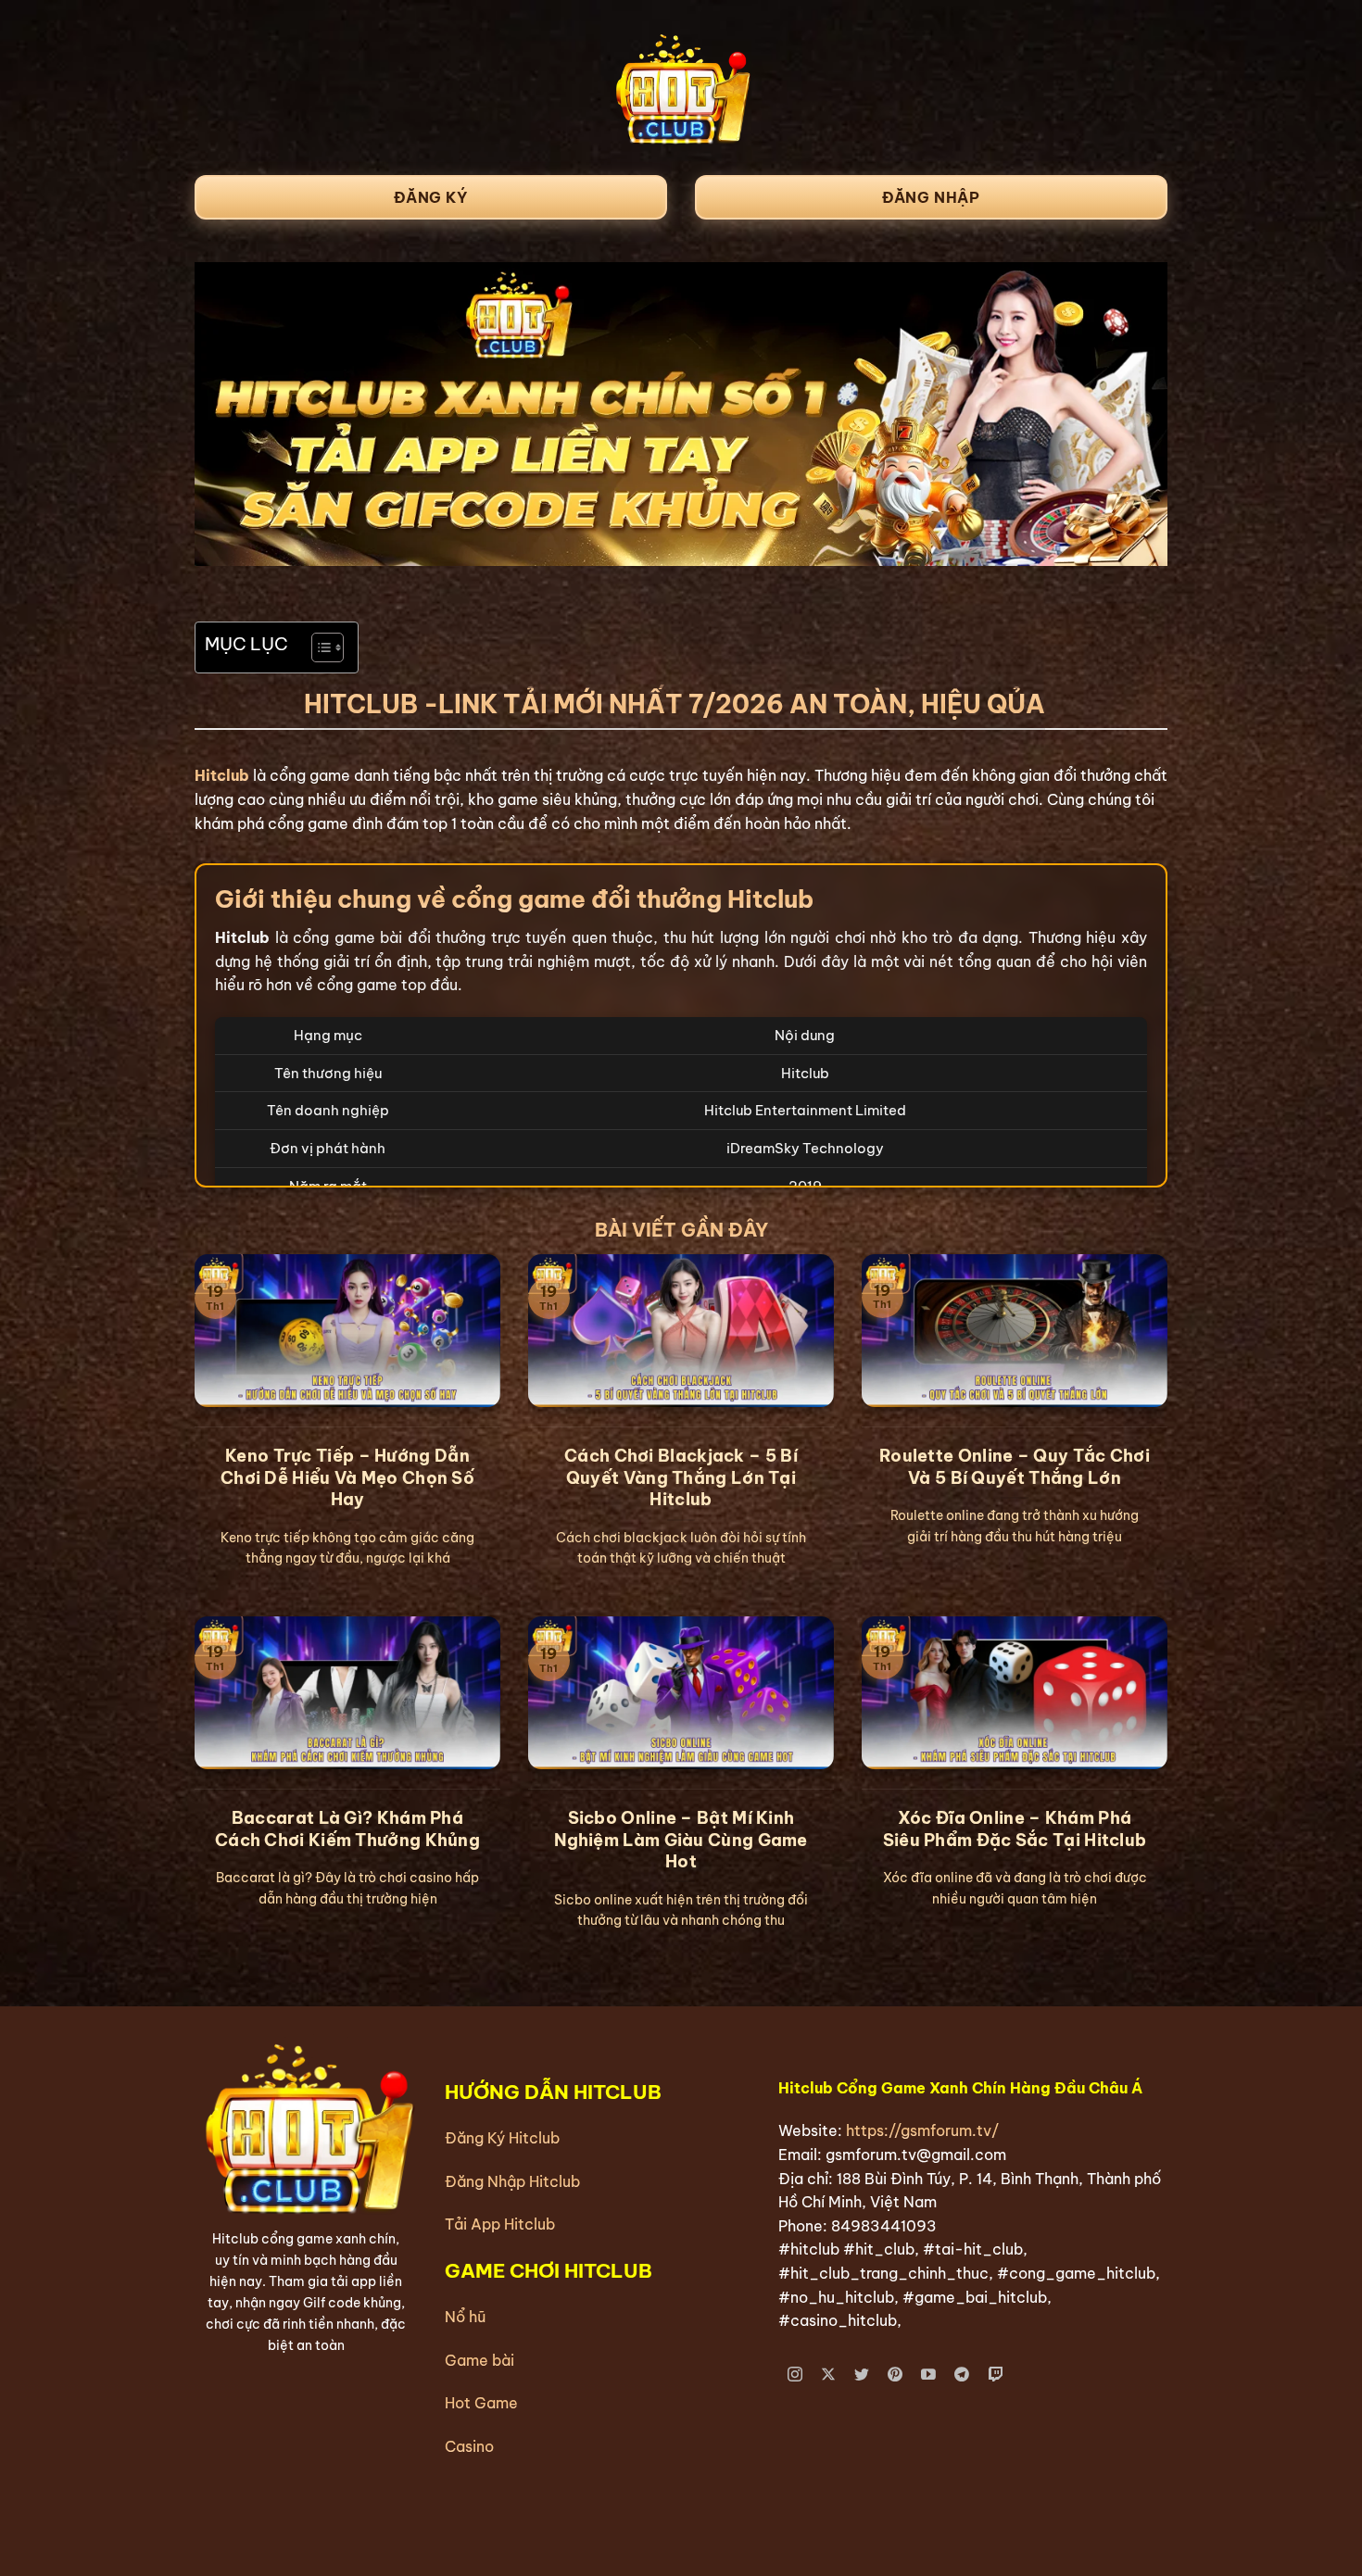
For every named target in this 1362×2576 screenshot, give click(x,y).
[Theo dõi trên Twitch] (996, 2375)
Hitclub (222, 775)
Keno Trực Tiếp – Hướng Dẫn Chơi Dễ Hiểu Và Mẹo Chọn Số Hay (347, 1477)
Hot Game (481, 2403)
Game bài (479, 2360)
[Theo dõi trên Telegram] (962, 2375)
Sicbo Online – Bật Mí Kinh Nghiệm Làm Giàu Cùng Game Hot (681, 1840)
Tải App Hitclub (500, 2224)
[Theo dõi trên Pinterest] (895, 2375)
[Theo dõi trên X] (829, 2375)
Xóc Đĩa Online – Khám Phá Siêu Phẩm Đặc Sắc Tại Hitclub (1015, 1828)
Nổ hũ (465, 2317)
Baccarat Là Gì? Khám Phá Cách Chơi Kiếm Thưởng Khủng (347, 1828)
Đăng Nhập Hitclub (512, 2181)
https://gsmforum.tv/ (922, 2130)
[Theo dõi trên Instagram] (795, 2375)
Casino (469, 2446)
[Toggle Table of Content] (318, 647)
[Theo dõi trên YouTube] (929, 2375)
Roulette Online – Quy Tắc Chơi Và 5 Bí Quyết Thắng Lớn (1015, 1466)
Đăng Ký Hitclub (502, 2138)
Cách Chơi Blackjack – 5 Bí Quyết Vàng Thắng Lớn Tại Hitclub (681, 1477)
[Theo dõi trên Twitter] (862, 2375)
